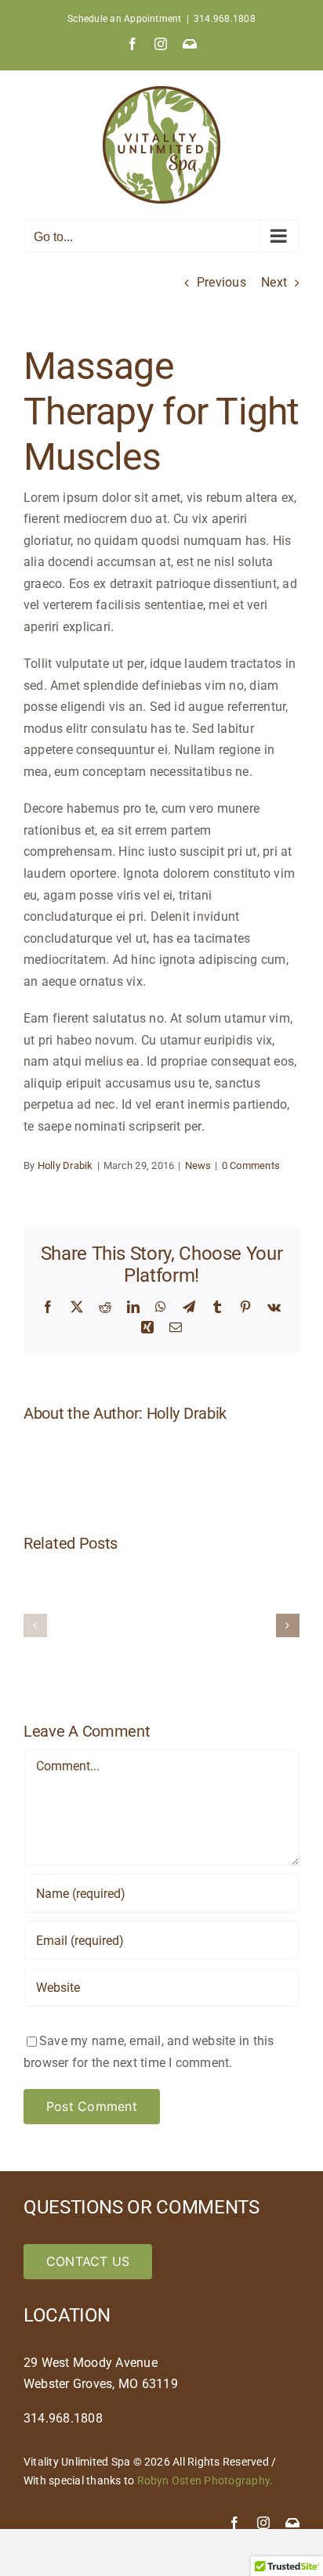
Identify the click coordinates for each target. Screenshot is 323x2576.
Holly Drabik (65, 1165)
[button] (35, 1625)
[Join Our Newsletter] (292, 2523)
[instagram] (263, 2523)
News (198, 1165)
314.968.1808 (225, 19)
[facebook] (234, 2523)
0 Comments (251, 1165)
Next (274, 282)
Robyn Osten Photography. (205, 2480)
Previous (221, 282)
